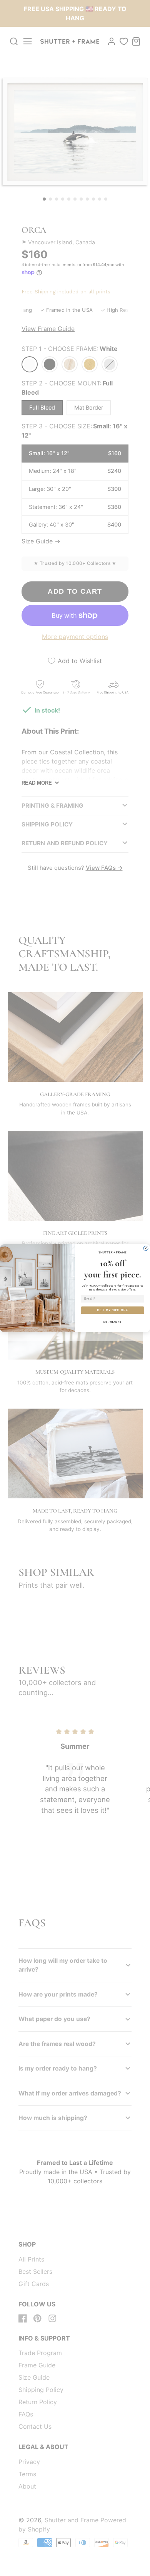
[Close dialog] (146, 1248)
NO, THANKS (113, 1322)
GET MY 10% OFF (112, 1310)
